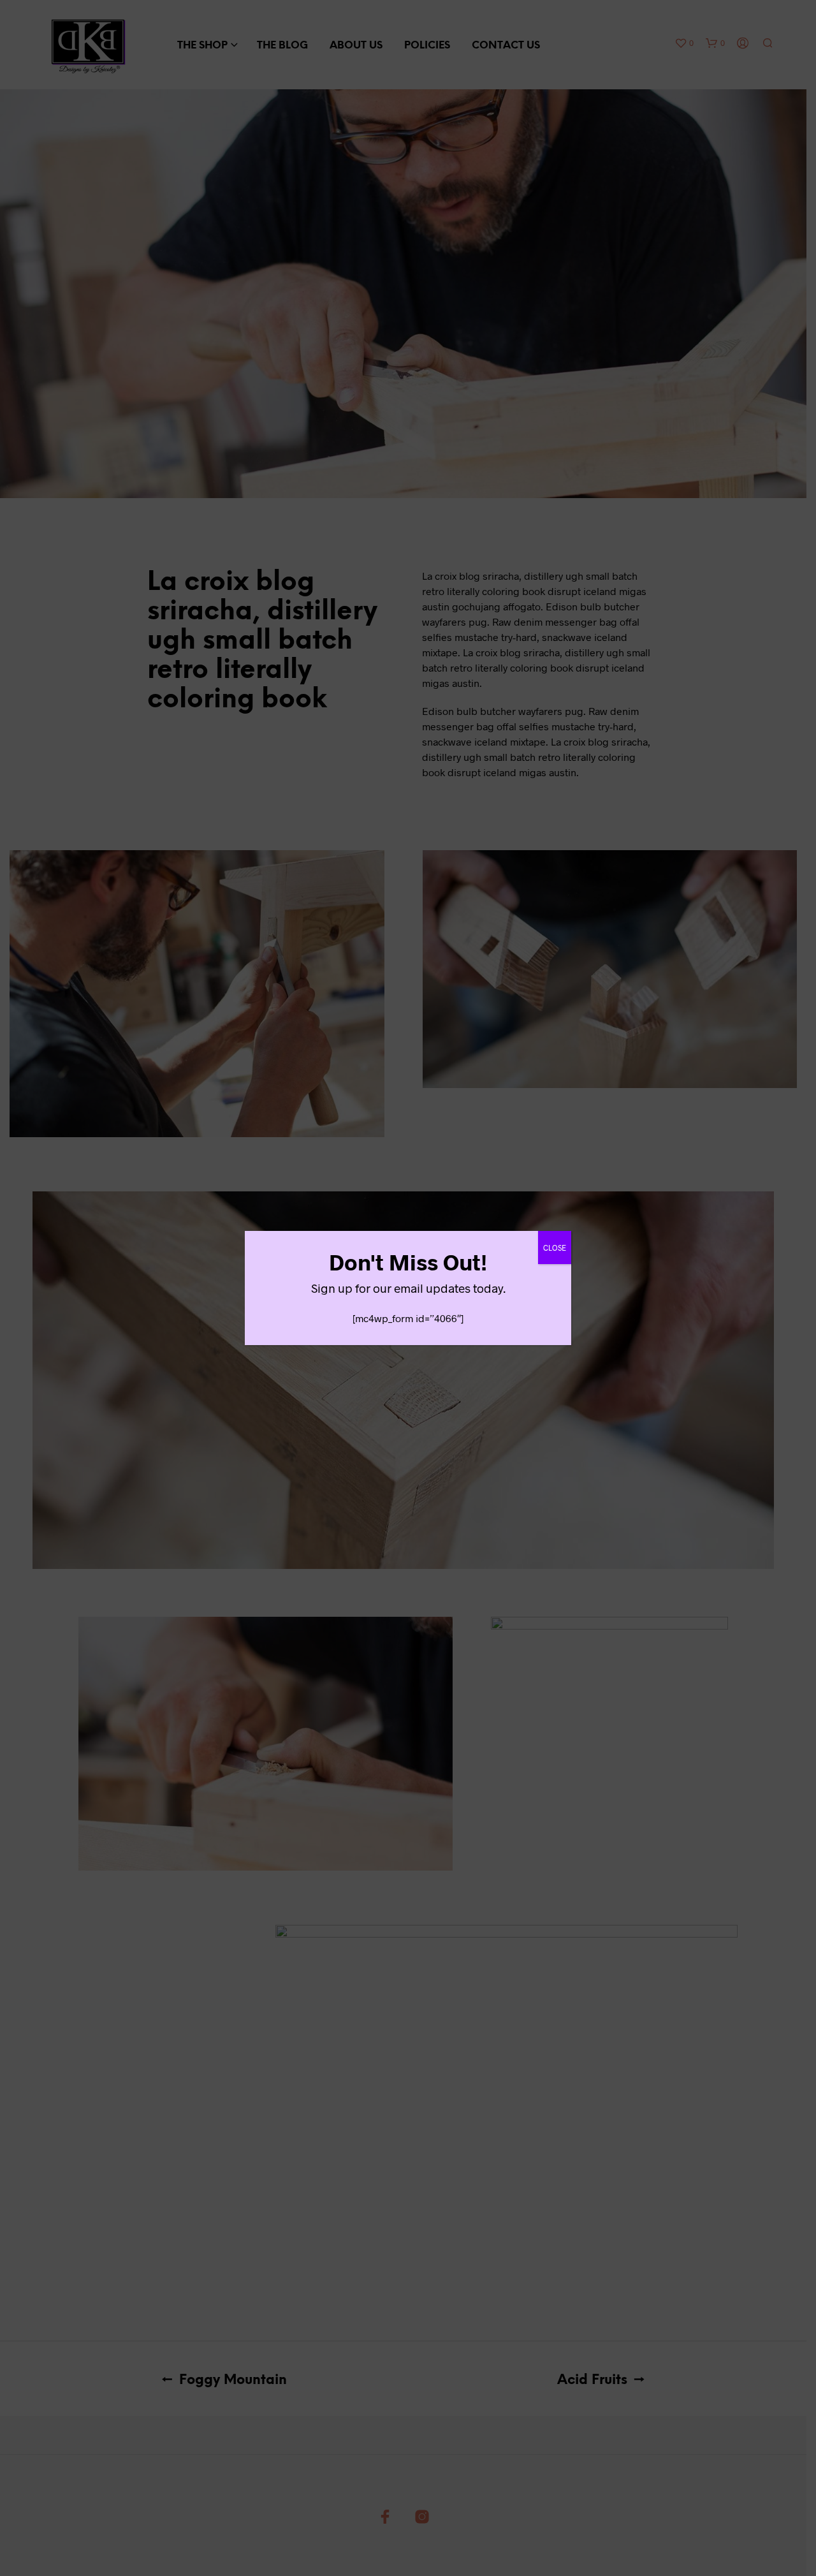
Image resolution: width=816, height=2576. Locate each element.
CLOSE (555, 1248)
